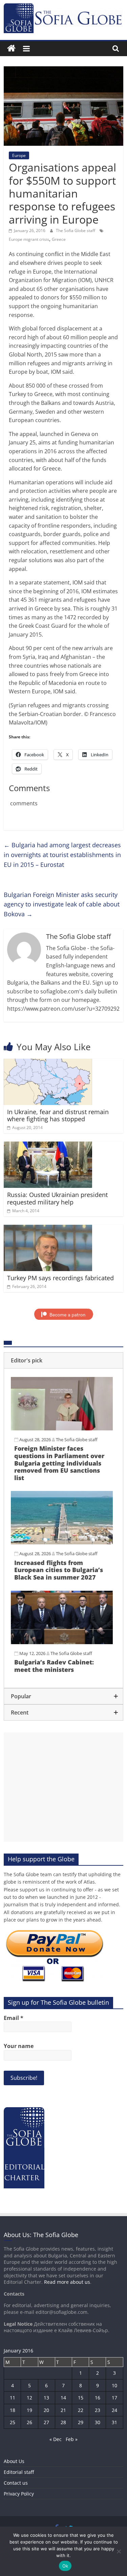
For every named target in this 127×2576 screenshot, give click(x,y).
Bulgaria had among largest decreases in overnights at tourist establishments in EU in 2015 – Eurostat (62, 855)
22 (81, 2410)
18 (13, 2410)
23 (98, 2410)
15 (81, 2398)
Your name (19, 2046)
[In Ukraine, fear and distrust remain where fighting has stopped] (48, 1063)
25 (13, 2422)
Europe (19, 155)
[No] (119, 2551)
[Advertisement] (63, 1787)
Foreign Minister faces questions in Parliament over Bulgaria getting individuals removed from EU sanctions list (59, 1463)
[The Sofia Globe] (11, 49)
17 (114, 2398)
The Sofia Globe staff (76, 231)
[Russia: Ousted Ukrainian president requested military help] (48, 1146)
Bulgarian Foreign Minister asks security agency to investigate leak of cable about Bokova (62, 904)
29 (81, 2422)
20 (46, 2410)
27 (46, 2422)
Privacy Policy (19, 2494)
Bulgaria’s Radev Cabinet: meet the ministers (54, 1666)
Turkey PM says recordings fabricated (60, 1278)
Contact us (16, 2483)
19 (29, 2410)
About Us (14, 2461)
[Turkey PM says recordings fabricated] (48, 1229)
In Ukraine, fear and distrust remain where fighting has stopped (58, 1115)
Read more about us (67, 2282)
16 (98, 2398)
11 (13, 2398)
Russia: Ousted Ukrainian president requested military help (57, 1198)
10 (114, 2385)
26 (29, 2422)
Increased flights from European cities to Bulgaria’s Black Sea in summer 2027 (59, 1570)
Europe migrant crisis (29, 239)
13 (46, 2398)
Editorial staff (19, 2472)
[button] (63, 1360)
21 (63, 2410)
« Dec (56, 2439)
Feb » (72, 2439)
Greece (59, 239)
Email (14, 2018)
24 (114, 2410)
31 (114, 2422)
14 (63, 2398)
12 (29, 2398)
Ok (65, 2566)
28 (63, 2422)
